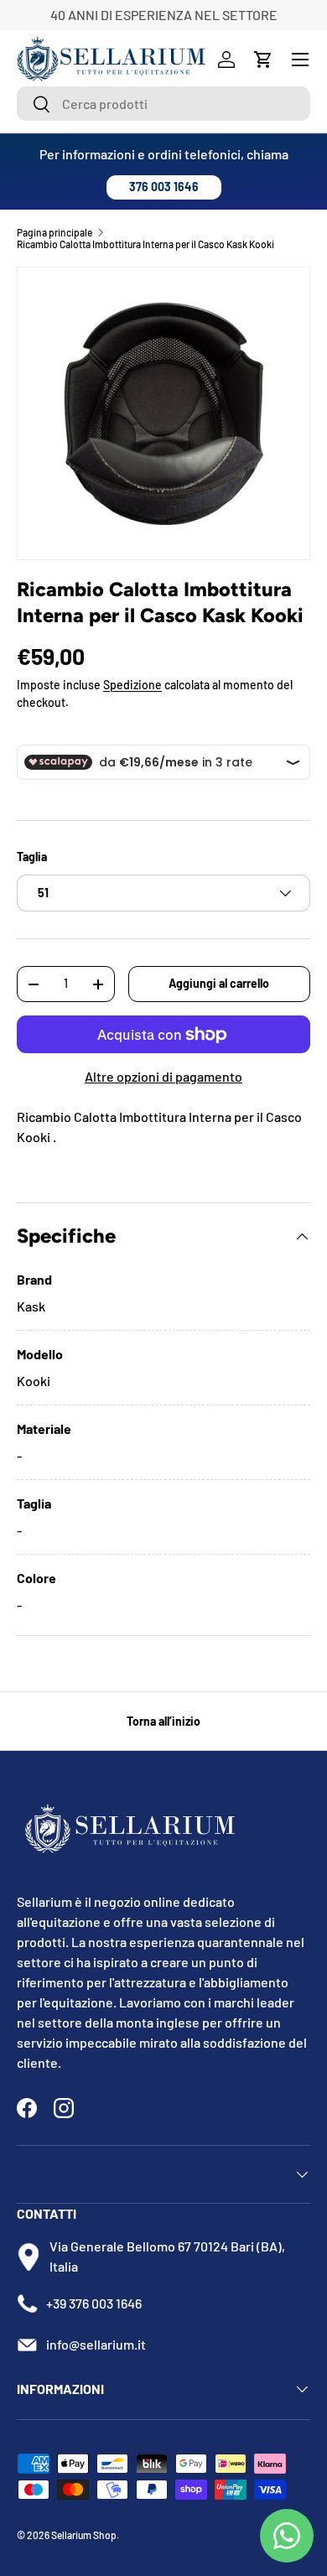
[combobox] (163, 104)
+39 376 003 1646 (94, 2303)
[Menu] (300, 60)
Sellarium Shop (84, 2535)
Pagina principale (54, 232)
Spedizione (132, 685)
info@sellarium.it (96, 2344)
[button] (263, 60)
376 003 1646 (164, 187)
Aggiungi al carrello (219, 983)
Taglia (32, 857)
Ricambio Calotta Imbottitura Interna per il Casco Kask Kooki (145, 244)
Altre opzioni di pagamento (163, 1076)
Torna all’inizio (163, 1721)
